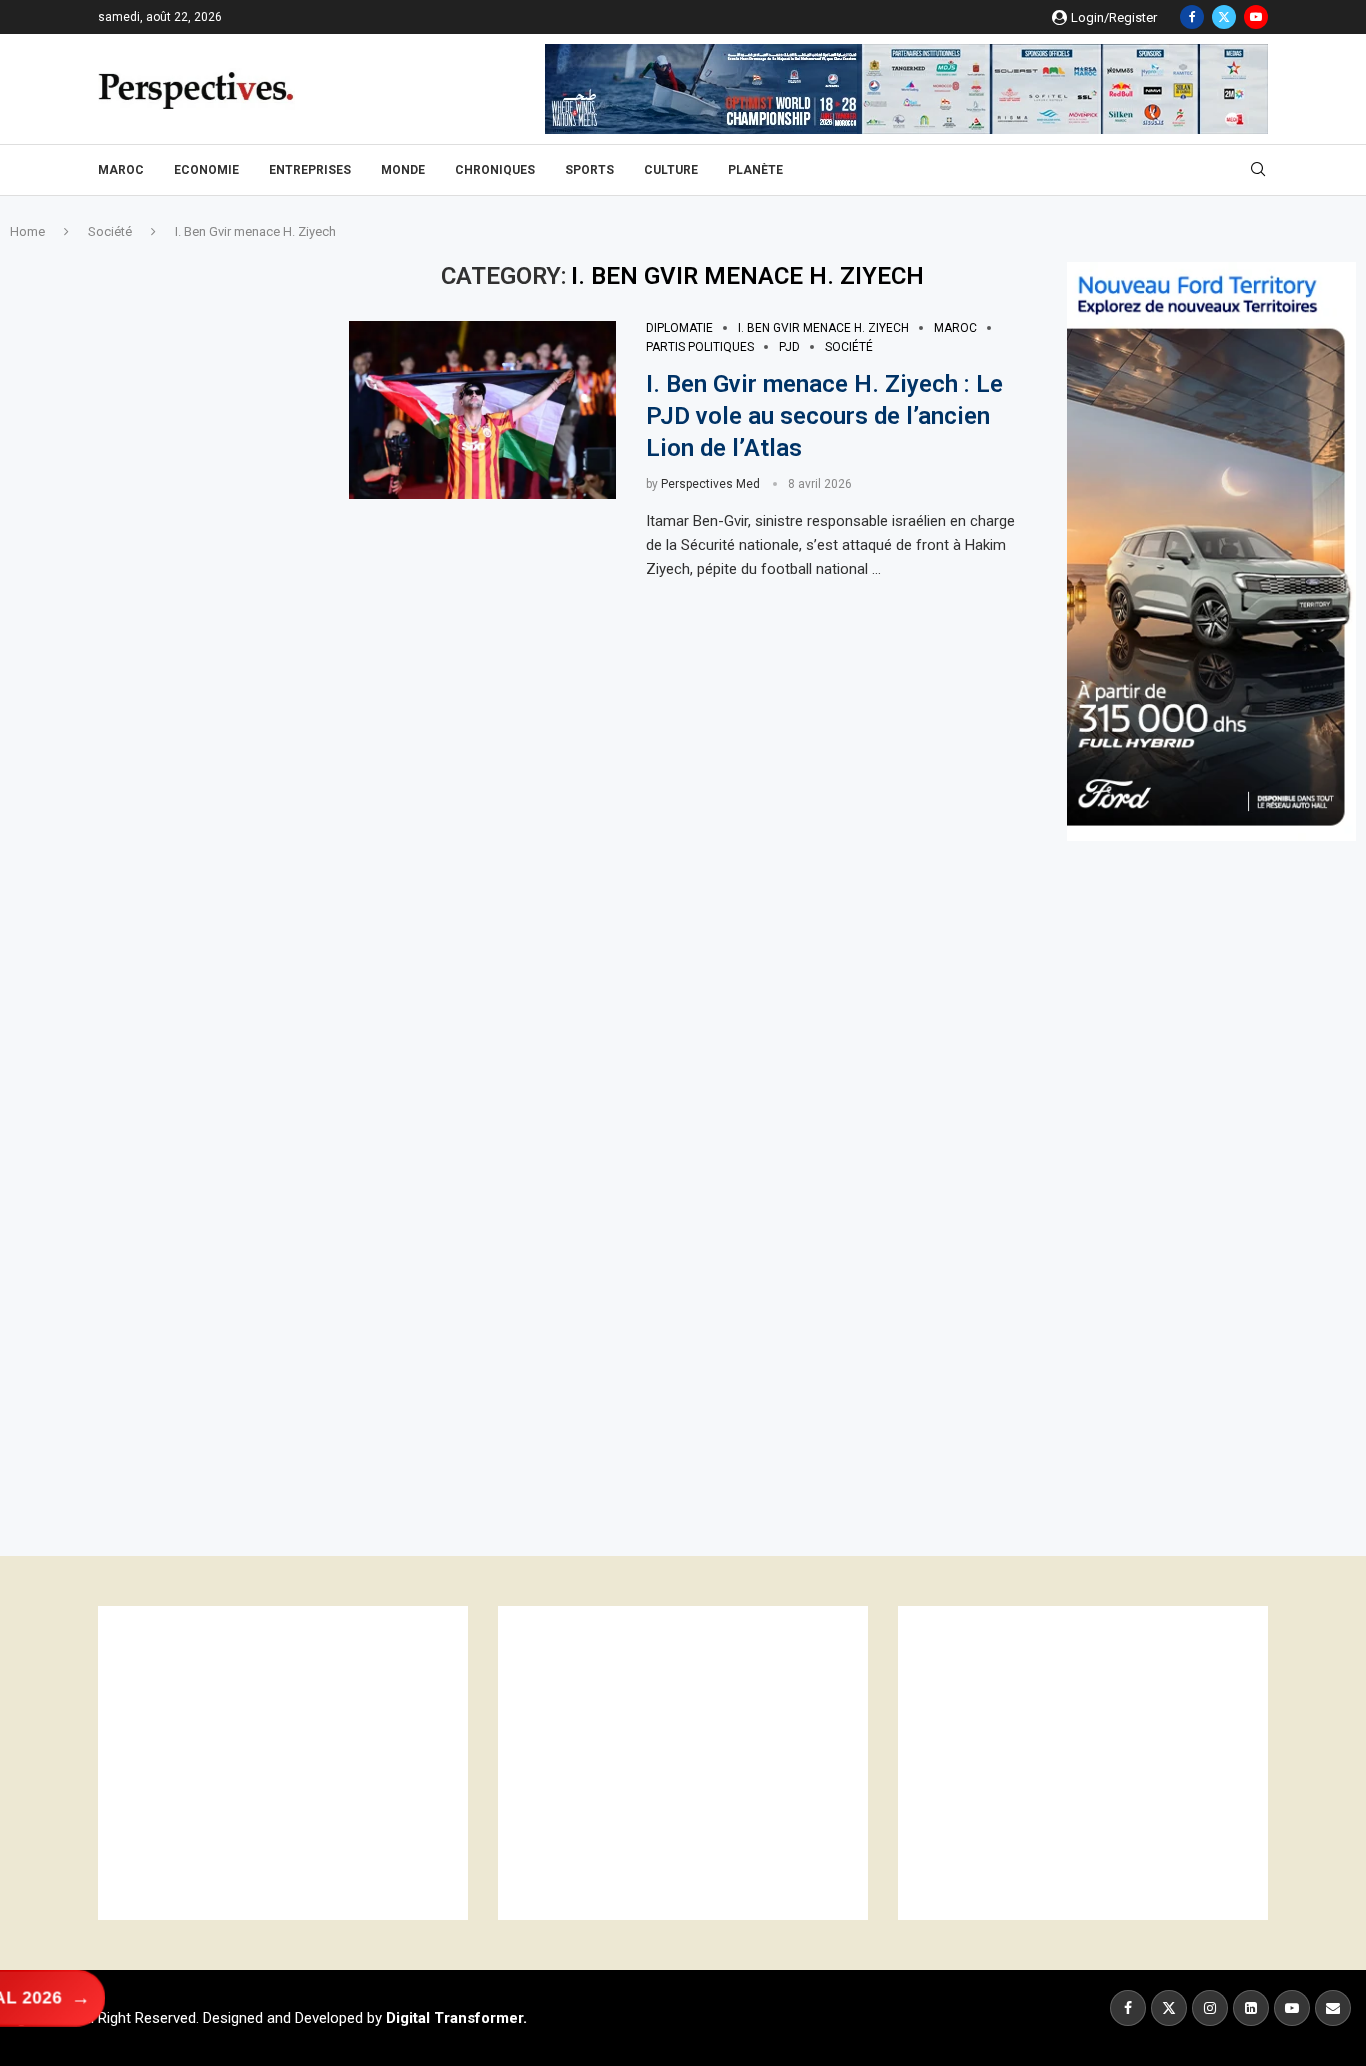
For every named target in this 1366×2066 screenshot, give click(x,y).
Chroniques (495, 170)
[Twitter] (1224, 17)
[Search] (1258, 170)
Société (110, 231)
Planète (755, 170)
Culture (671, 170)
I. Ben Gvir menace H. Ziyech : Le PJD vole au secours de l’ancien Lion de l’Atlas (824, 416)
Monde (403, 170)
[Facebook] (1192, 17)
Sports (589, 170)
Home (27, 231)
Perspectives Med (710, 484)
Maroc (121, 170)
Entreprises (310, 170)
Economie (206, 170)
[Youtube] (1256, 17)
